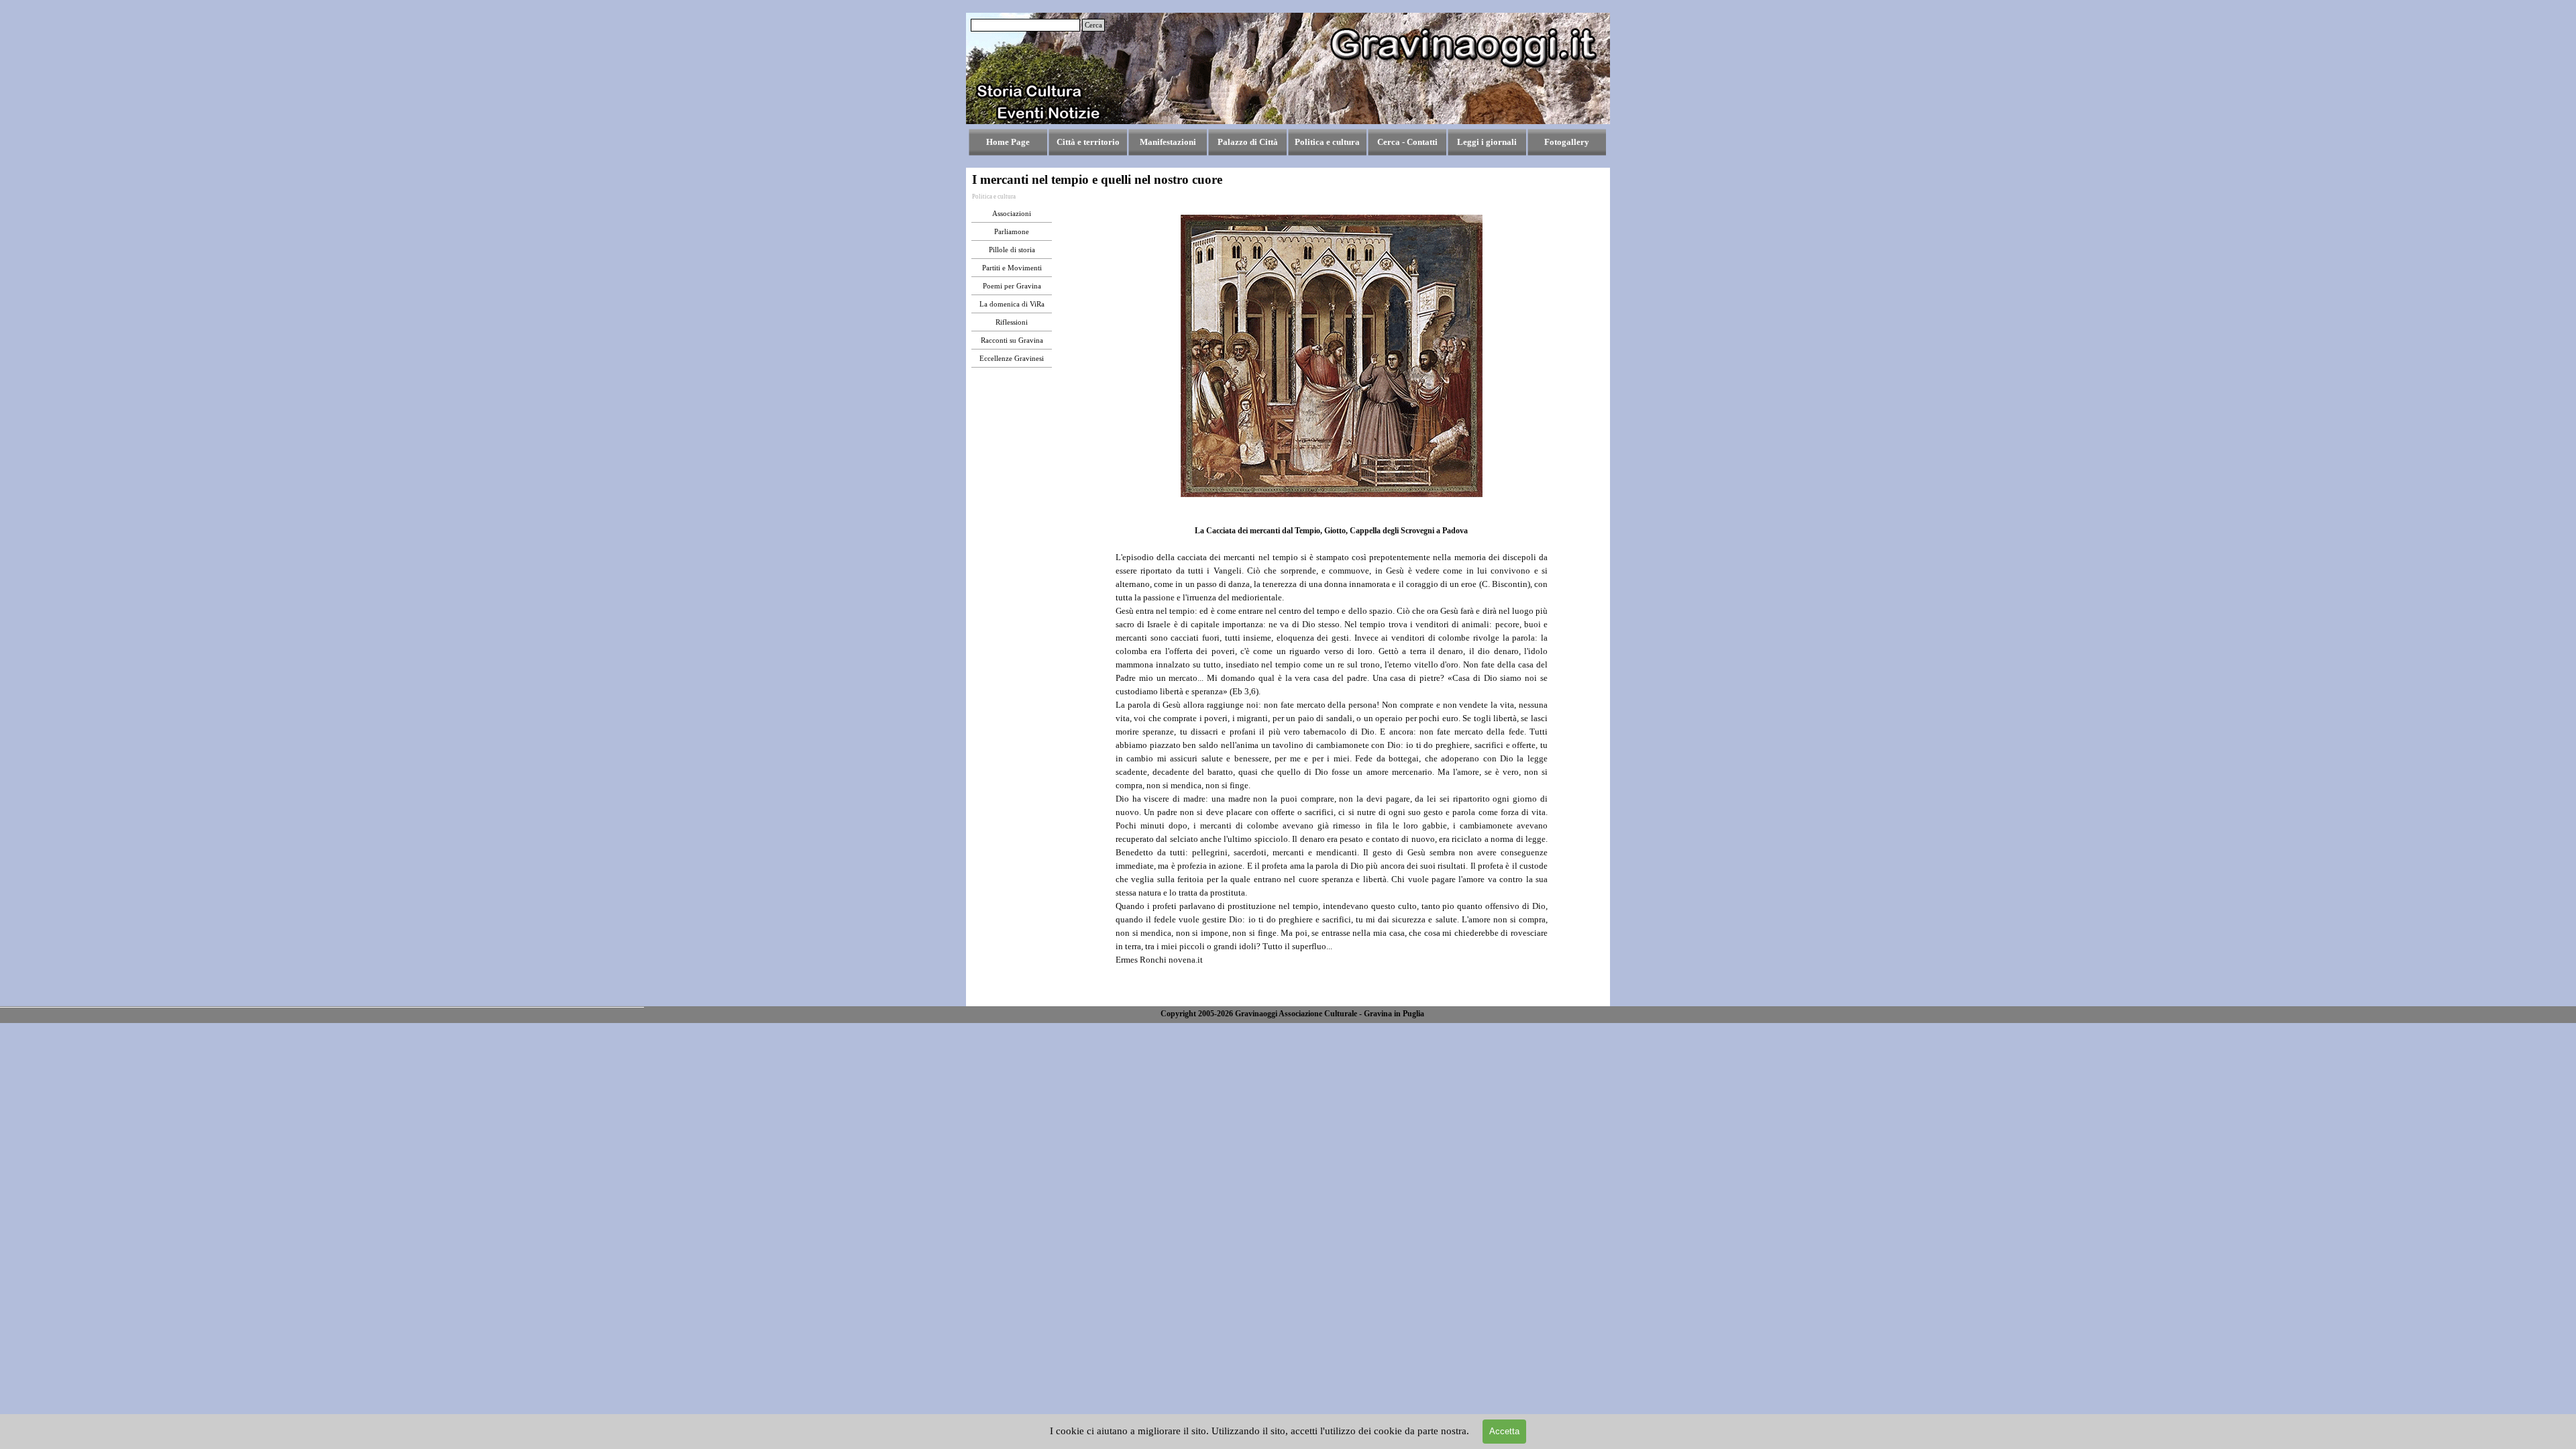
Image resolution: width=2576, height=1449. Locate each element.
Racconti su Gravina (1012, 340)
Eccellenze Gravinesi (1012, 359)
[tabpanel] (1332, 758)
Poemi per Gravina (1012, 286)
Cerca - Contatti (1407, 142)
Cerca (1093, 25)
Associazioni (1012, 214)
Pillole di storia (1012, 250)
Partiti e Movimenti (1012, 268)
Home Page (1008, 142)
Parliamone (1012, 232)
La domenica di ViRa (1012, 304)
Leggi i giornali (1487, 142)
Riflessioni (1012, 322)
